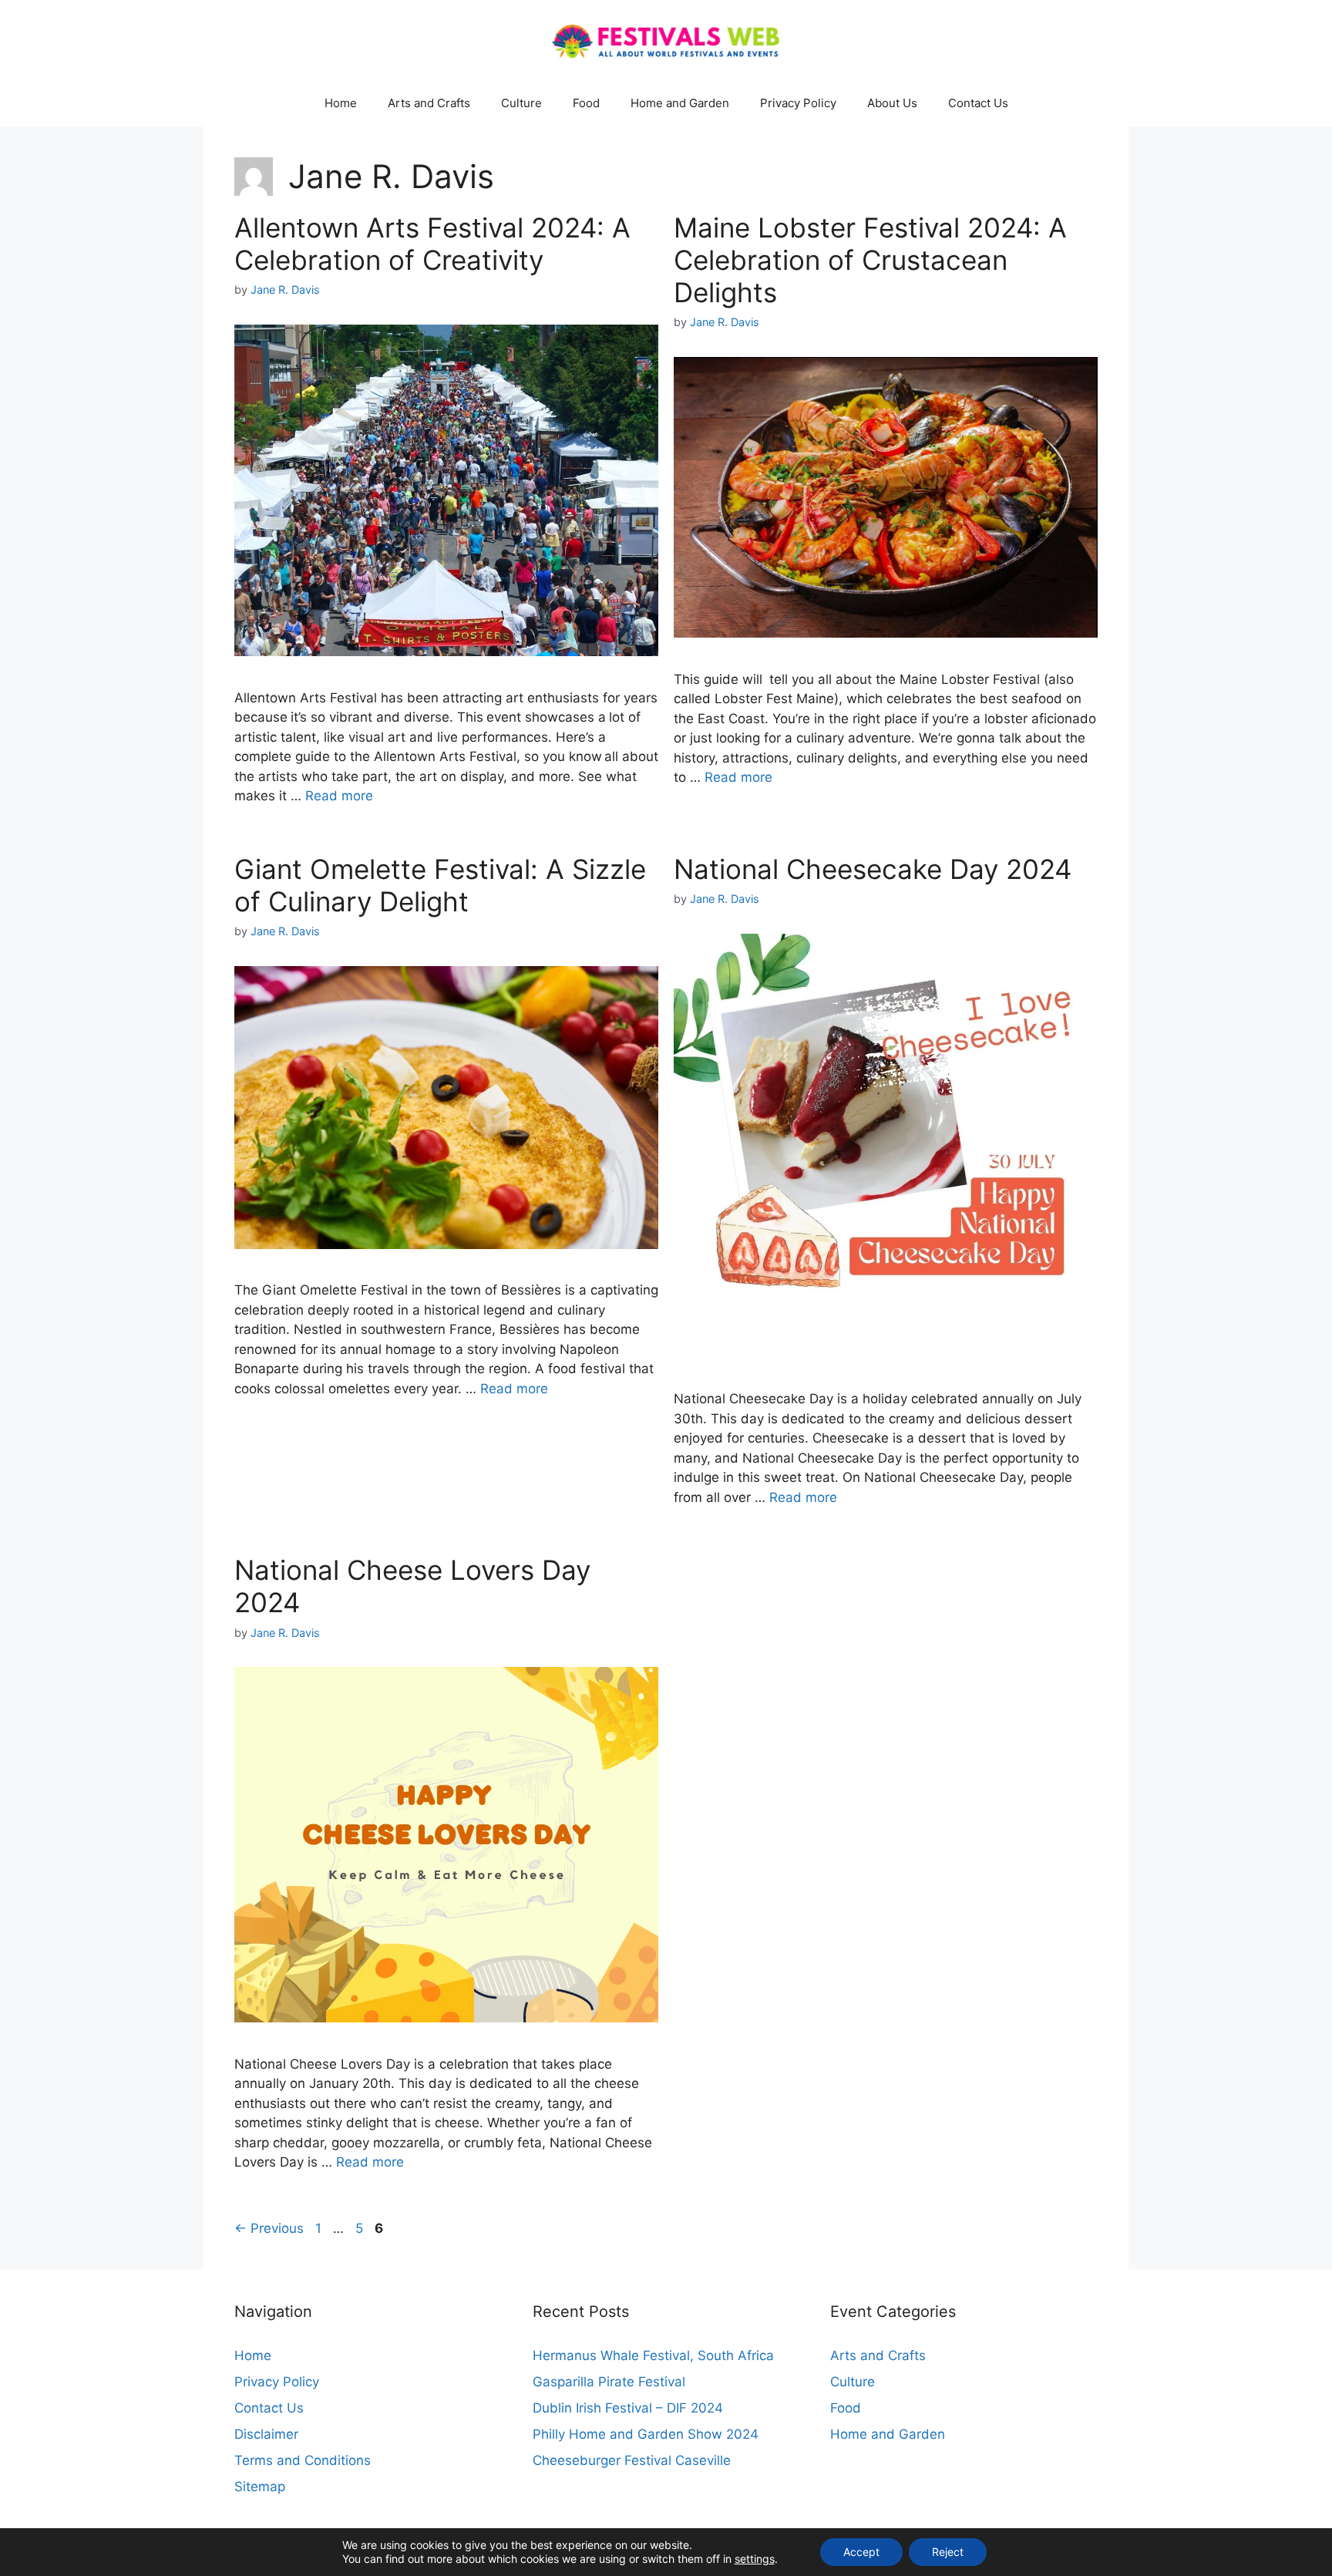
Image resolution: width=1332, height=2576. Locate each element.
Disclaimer (266, 2434)
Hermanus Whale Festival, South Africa (653, 2355)
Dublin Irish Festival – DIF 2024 (628, 2408)
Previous (269, 2228)
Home (341, 103)
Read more (339, 796)
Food (586, 103)
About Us (892, 103)
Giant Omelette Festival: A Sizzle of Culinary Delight (440, 885)
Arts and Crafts (429, 103)
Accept (861, 2552)
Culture (521, 103)
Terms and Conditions (303, 2460)
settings (755, 2559)
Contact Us (978, 103)
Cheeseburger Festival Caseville (632, 2460)
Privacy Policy (798, 103)
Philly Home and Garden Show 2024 (646, 2434)
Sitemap (260, 2487)
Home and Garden (680, 103)
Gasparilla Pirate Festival (609, 2382)
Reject (948, 2552)
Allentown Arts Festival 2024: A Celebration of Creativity (432, 244)
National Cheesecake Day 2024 (873, 869)
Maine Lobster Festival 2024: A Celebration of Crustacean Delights (870, 260)
